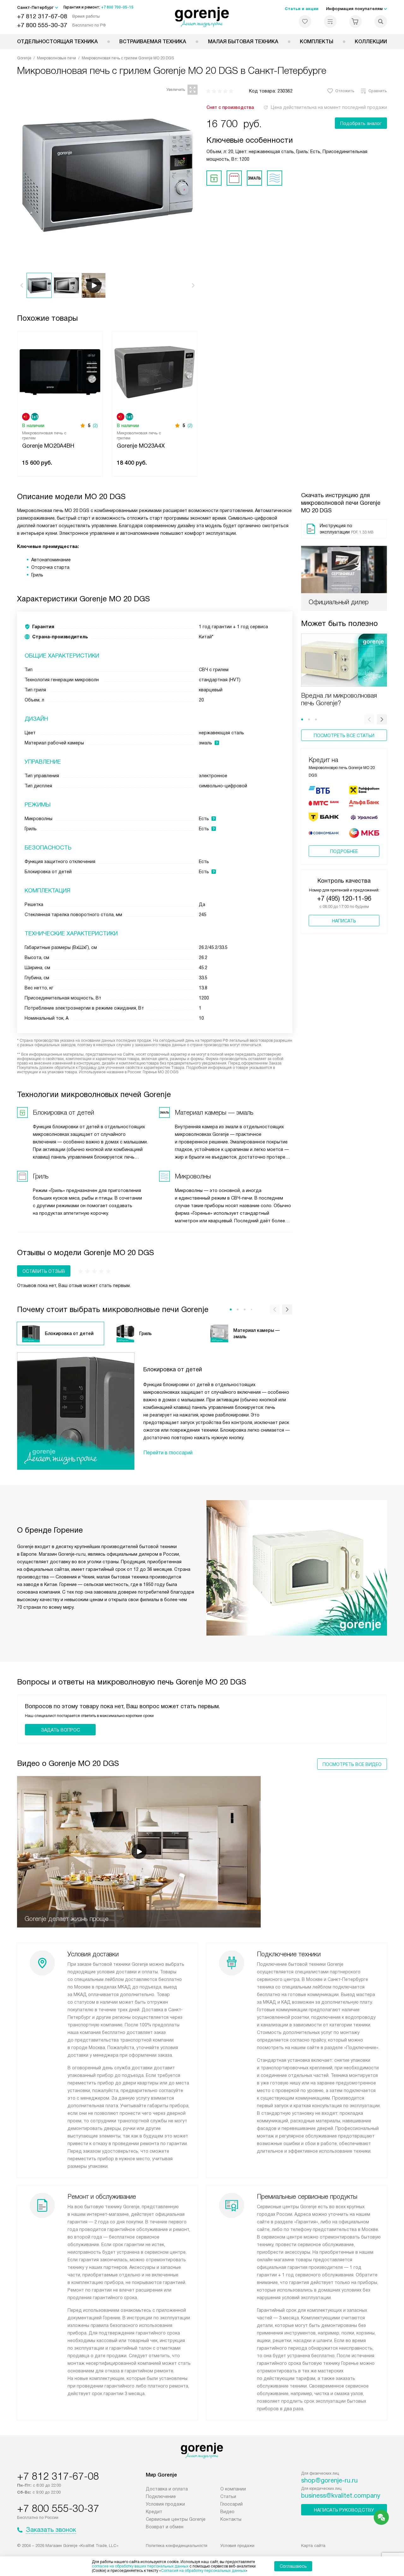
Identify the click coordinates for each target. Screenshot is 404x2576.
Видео (227, 2512)
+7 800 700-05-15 (117, 7)
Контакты (231, 2519)
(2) (95, 426)
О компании (233, 2489)
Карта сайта (313, 2546)
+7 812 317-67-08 (42, 16)
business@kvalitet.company (341, 2495)
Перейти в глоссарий (168, 1453)
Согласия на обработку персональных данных (203, 2571)
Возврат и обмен (165, 2527)
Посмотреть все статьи (344, 736)
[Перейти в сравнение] (330, 21)
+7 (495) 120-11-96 (344, 898)
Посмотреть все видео (352, 1764)
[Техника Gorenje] (202, 17)
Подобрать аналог (361, 123)
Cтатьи (228, 2496)
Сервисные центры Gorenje (176, 2519)
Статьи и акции (302, 9)
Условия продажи (165, 2504)
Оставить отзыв (44, 1271)
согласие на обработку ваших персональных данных (140, 2566)
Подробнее (344, 851)
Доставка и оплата (167, 2489)
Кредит (154, 2512)
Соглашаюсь (293, 2566)
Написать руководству (344, 2510)
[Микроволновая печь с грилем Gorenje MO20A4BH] (60, 371)
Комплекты (317, 42)
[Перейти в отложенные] (305, 21)
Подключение (161, 2496)
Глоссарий (232, 2504)
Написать (344, 921)
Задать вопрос (60, 1730)
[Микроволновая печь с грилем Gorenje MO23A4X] (155, 371)
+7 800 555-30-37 (42, 25)
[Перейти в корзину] (355, 21)
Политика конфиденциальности (177, 2546)
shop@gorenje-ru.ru (329, 2480)
